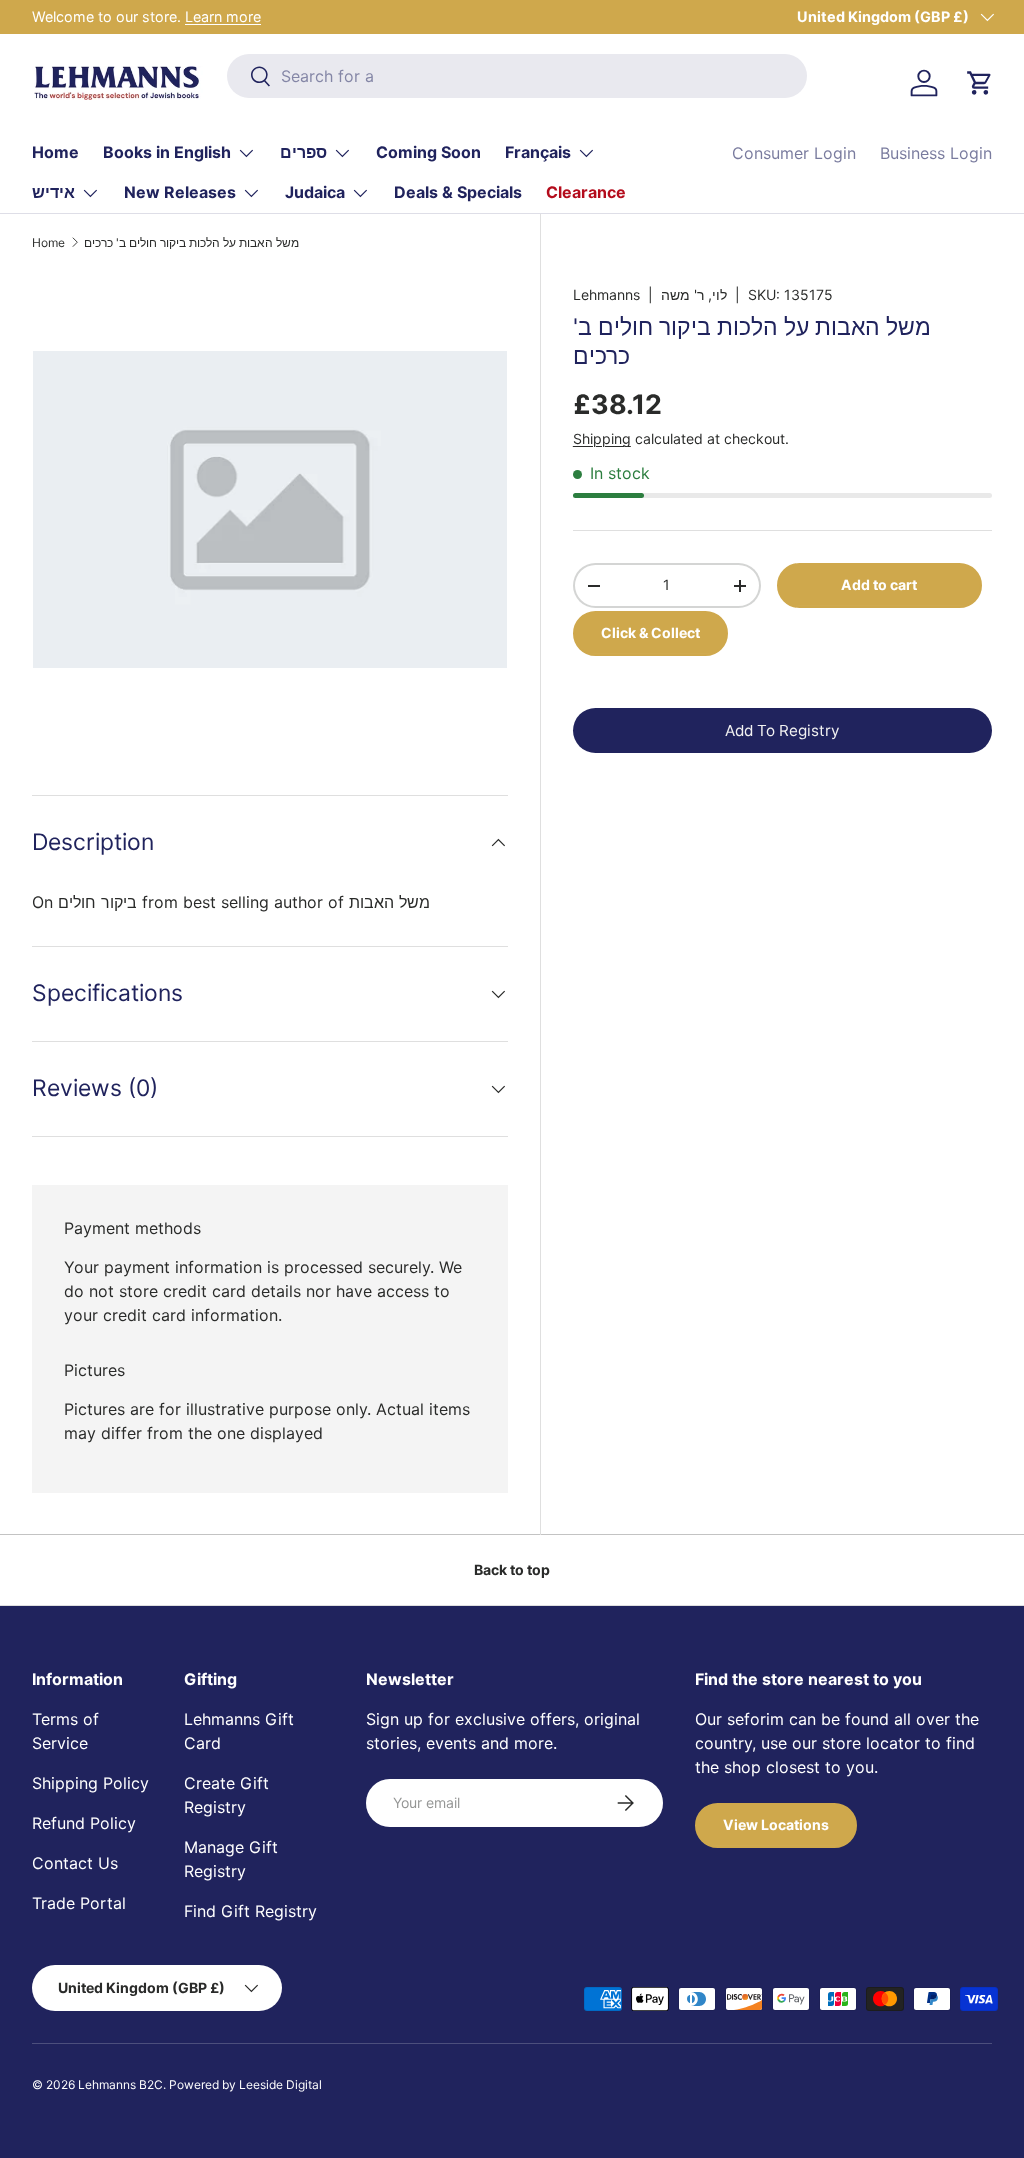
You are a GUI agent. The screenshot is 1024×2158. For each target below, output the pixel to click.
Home (55, 152)
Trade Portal (79, 1903)
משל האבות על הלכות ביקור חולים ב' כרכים (191, 243)
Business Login (936, 153)
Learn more (223, 16)
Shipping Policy (90, 1783)
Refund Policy (84, 1823)
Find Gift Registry (250, 1911)
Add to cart (879, 584)
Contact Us (75, 1863)
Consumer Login (794, 153)
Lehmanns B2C (120, 2084)
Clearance (586, 192)
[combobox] (516, 76)
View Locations (776, 1824)
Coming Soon (428, 152)
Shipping (602, 438)
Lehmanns (606, 294)
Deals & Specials (458, 192)
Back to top (512, 1569)
